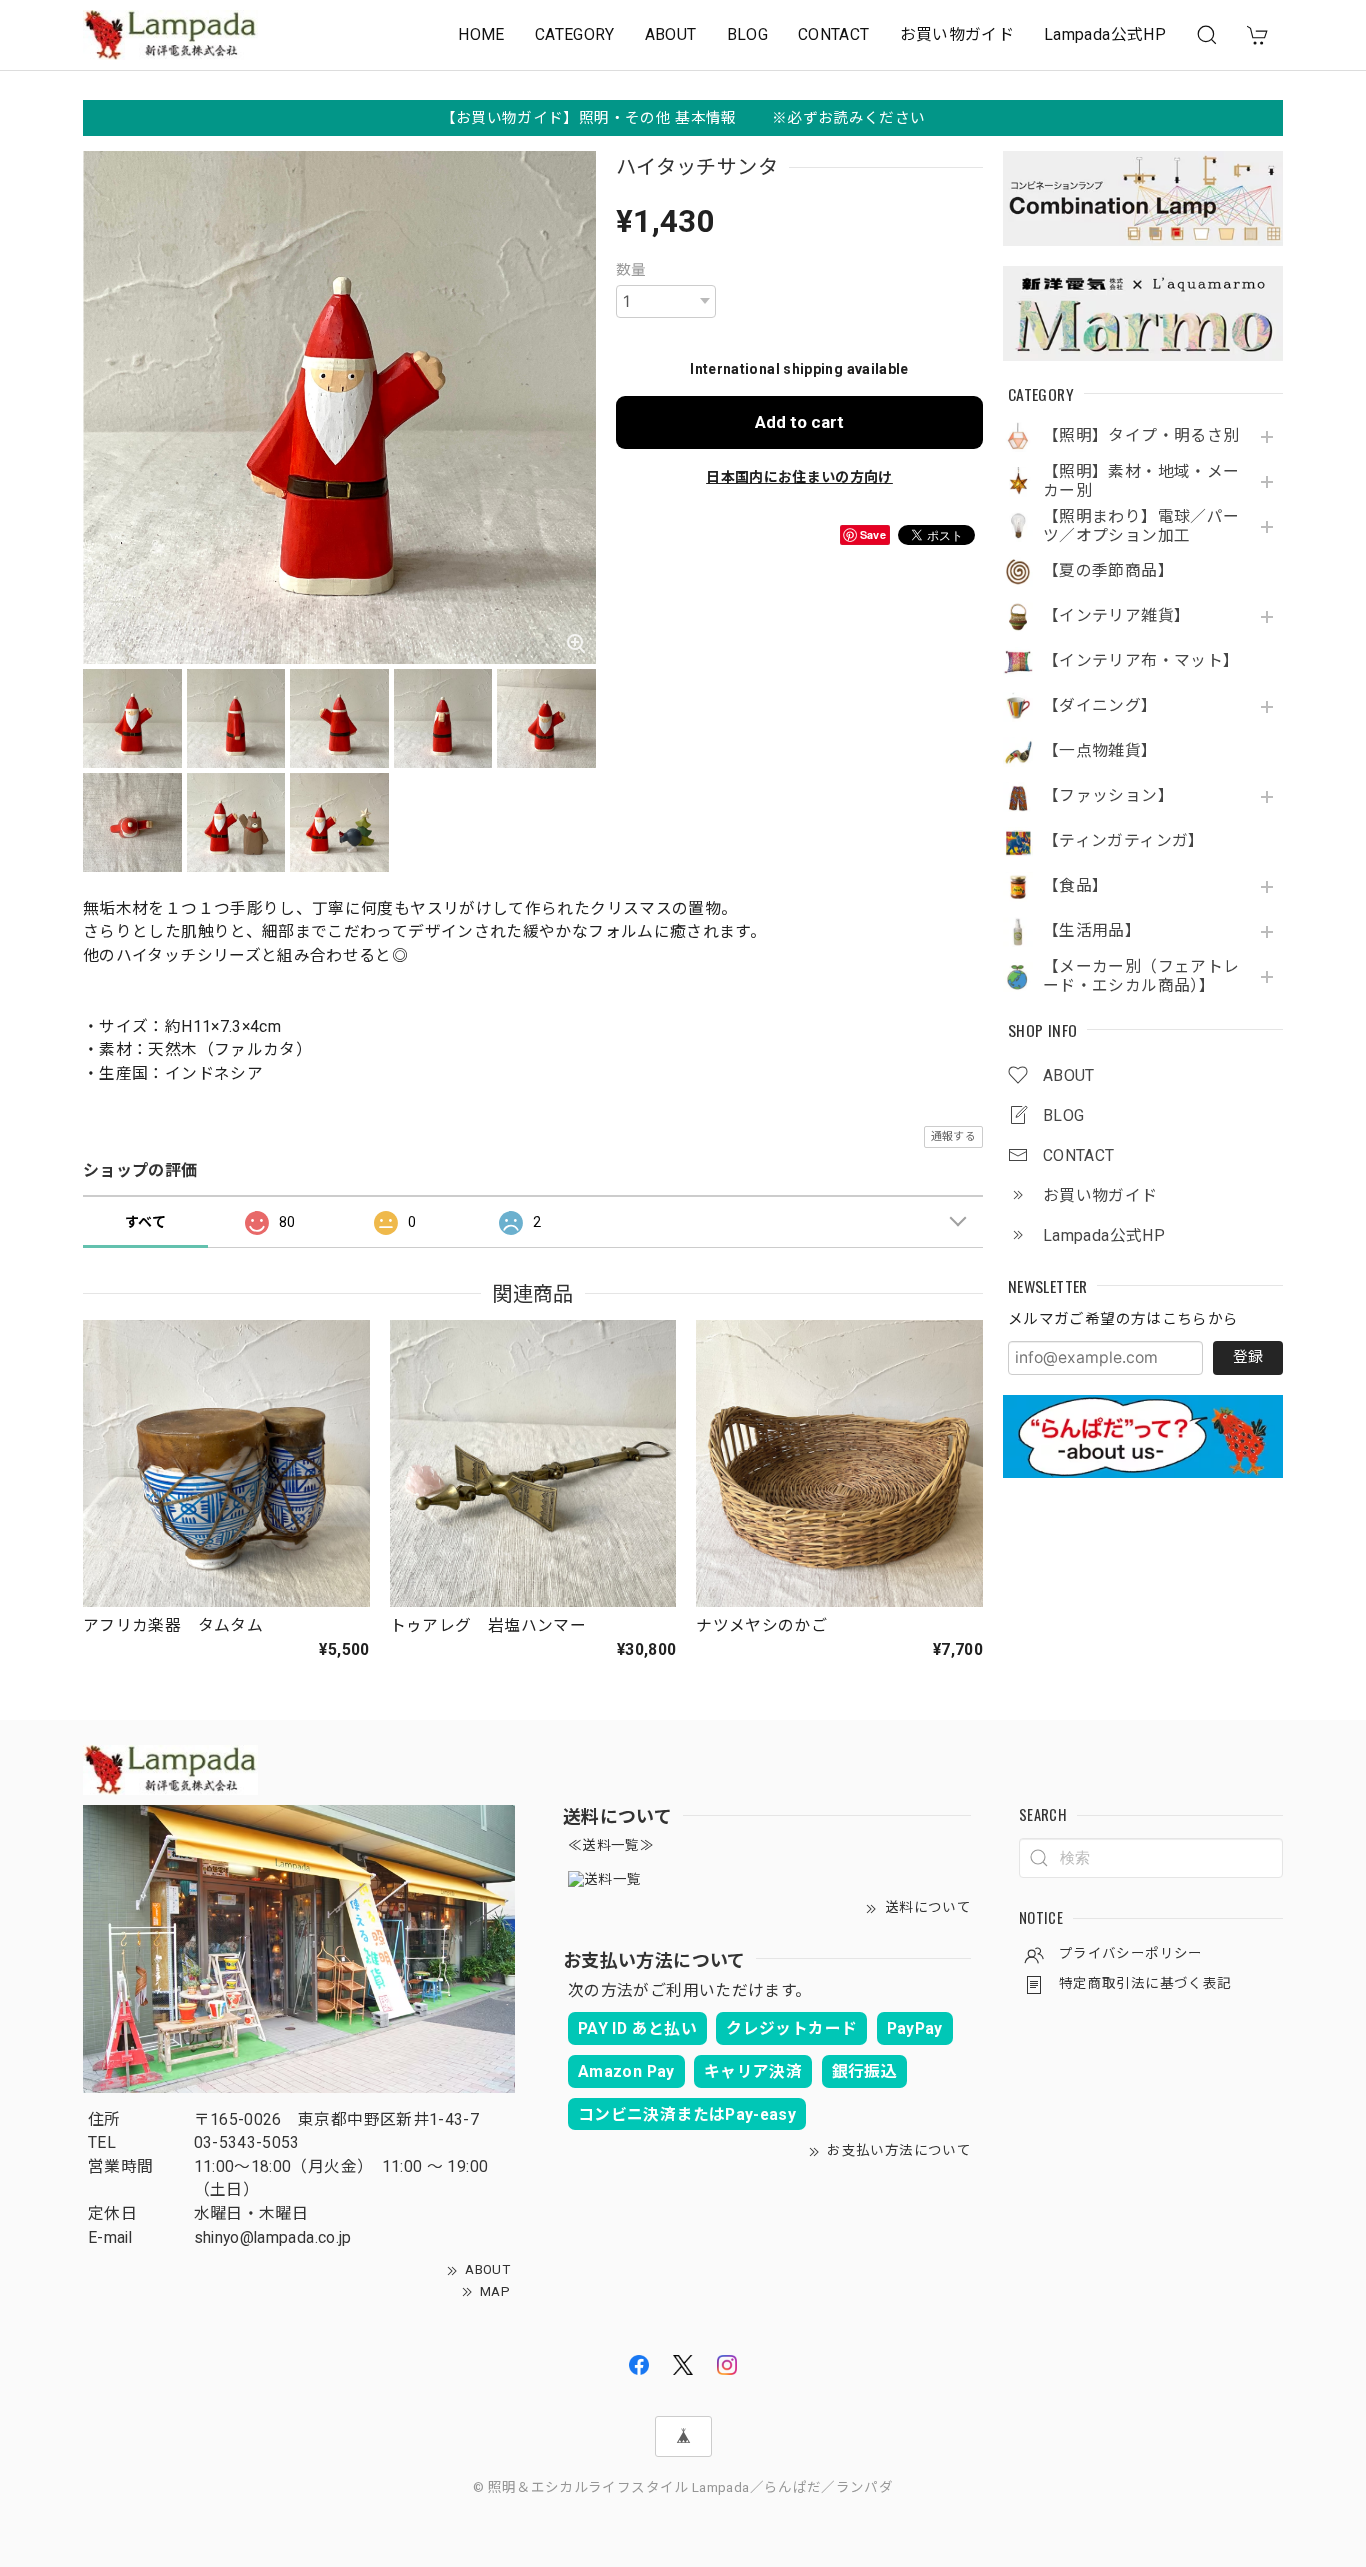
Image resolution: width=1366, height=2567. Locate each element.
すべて (145, 1222)
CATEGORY (575, 34)
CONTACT (834, 34)
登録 (1248, 1357)
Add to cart (799, 422)
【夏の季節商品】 (1108, 571)
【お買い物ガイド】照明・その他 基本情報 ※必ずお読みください (683, 118)
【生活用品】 (1092, 931)
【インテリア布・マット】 (1141, 661)
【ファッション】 (1108, 796)
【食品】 (1075, 886)
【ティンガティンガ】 (1124, 841)
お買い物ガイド (957, 34)
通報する (953, 1136)
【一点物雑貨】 (1100, 751)
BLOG (747, 34)
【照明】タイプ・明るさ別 (1141, 436)
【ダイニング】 (1100, 706)
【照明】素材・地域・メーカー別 (1141, 481)
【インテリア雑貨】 (1116, 616)
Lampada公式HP (1105, 34)
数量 (631, 270)
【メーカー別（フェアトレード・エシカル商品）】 (1141, 976)
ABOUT (671, 34)
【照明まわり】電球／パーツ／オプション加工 (1141, 526)
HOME (481, 34)
